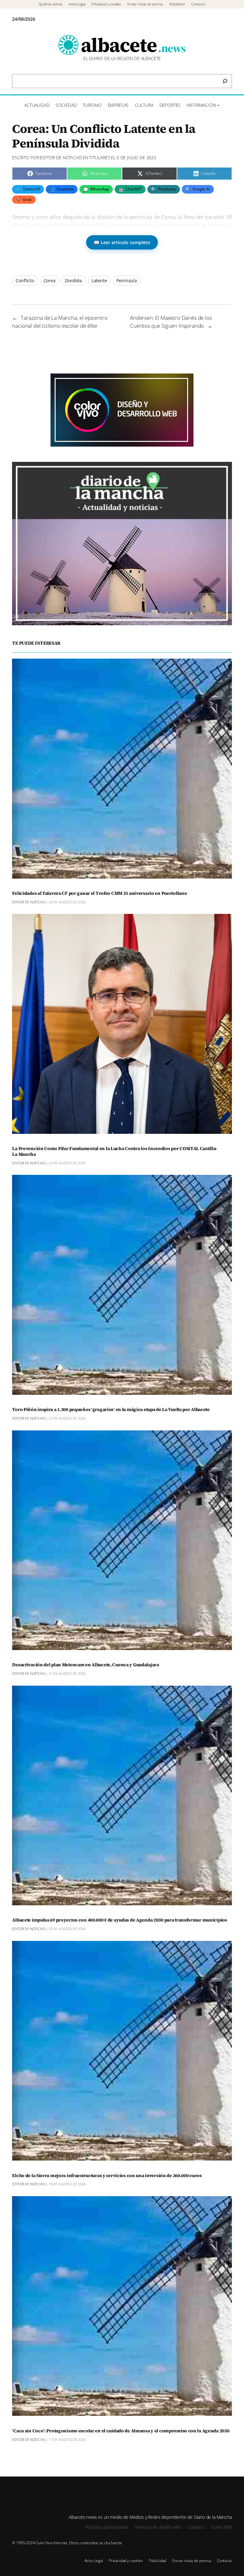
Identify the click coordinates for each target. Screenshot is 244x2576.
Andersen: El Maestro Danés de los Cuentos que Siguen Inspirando (171, 322)
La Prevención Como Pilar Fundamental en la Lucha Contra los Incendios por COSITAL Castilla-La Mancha (115, 1152)
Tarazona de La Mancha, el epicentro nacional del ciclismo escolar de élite (60, 322)
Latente (99, 281)
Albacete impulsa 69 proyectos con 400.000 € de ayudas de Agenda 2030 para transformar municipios (119, 1920)
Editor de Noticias (61, 158)
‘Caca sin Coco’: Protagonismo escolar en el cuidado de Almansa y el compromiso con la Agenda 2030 (121, 2431)
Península (127, 281)
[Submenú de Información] (218, 105)
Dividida (73, 281)
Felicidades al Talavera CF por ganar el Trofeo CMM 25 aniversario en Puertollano (99, 894)
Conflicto (25, 281)
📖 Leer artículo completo (122, 242)
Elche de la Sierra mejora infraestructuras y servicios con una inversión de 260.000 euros (107, 2176)
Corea (50, 281)
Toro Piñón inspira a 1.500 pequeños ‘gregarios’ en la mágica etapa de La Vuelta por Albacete (111, 1410)
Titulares (100, 158)
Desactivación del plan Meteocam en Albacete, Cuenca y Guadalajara (85, 1665)
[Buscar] (225, 81)
